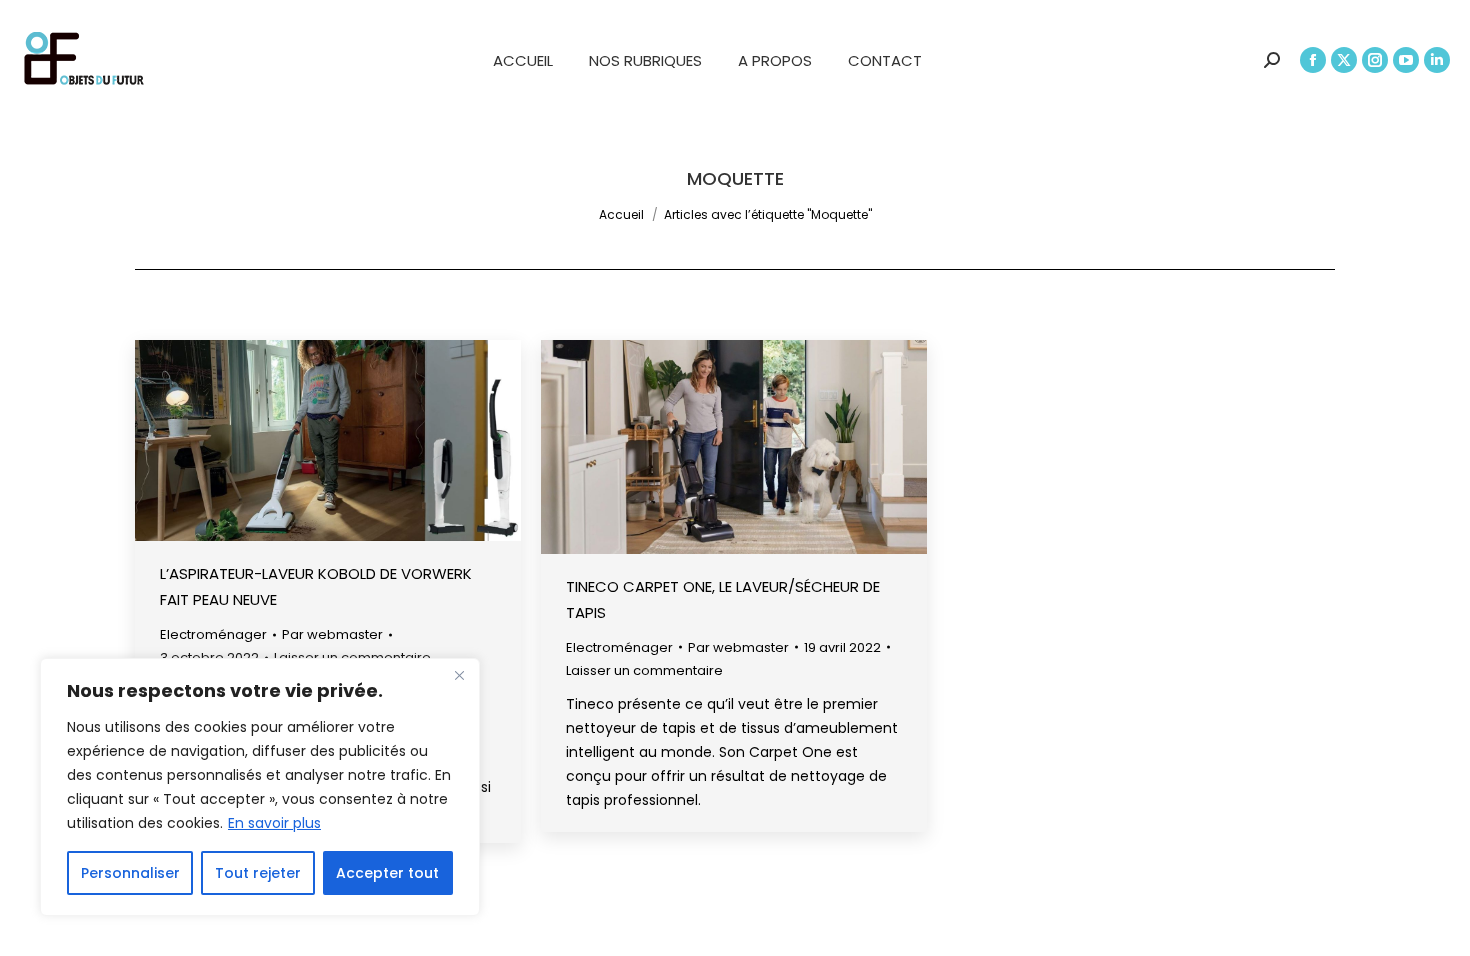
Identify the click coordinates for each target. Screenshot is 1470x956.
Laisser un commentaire (644, 670)
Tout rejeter (258, 873)
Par (332, 634)
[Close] (459, 675)
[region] (260, 787)
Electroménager (213, 634)
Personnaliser (130, 873)
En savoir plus (274, 823)
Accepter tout (387, 873)
